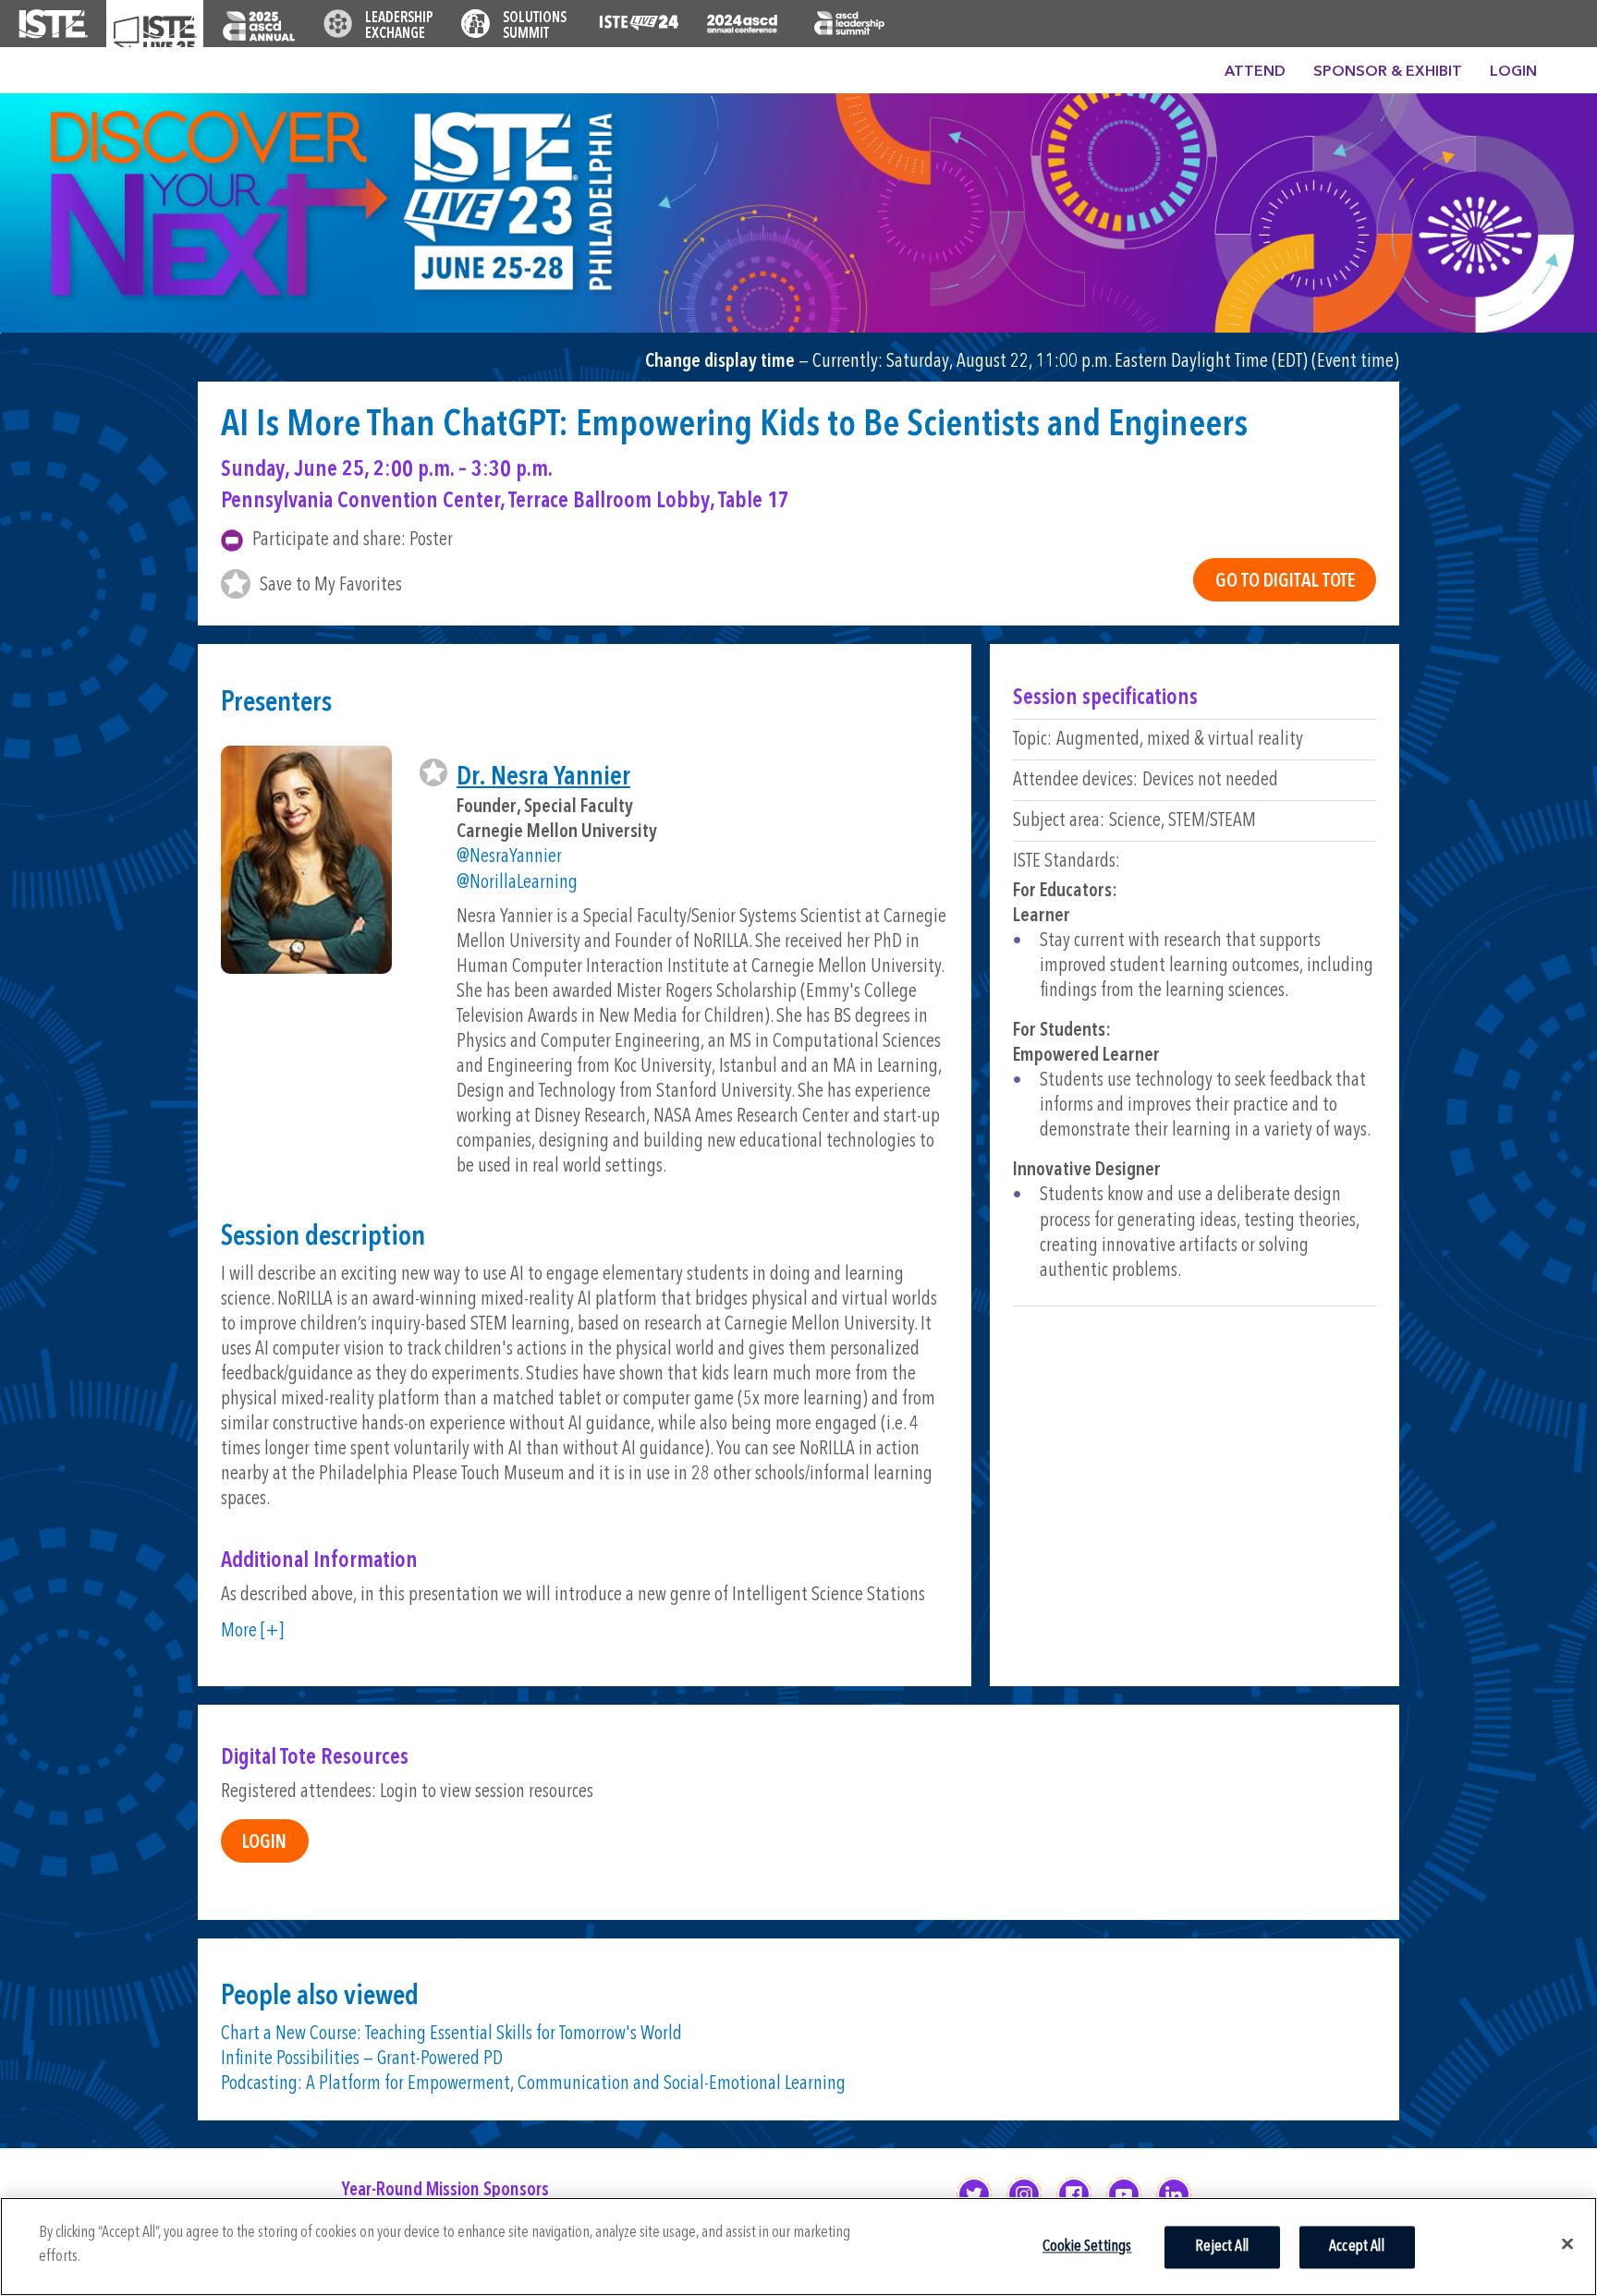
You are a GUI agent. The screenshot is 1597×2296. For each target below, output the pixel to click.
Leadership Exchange (399, 26)
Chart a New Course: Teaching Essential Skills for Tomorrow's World (451, 2034)
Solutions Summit (535, 26)
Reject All (1222, 2247)
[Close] (1567, 2243)
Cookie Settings (1087, 2247)
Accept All (1357, 2247)
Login (1513, 72)
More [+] (252, 1631)
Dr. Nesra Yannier (543, 777)
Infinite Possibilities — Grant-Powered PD (362, 2059)
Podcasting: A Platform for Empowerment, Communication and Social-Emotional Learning (533, 2084)
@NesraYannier (509, 857)
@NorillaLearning (517, 883)
